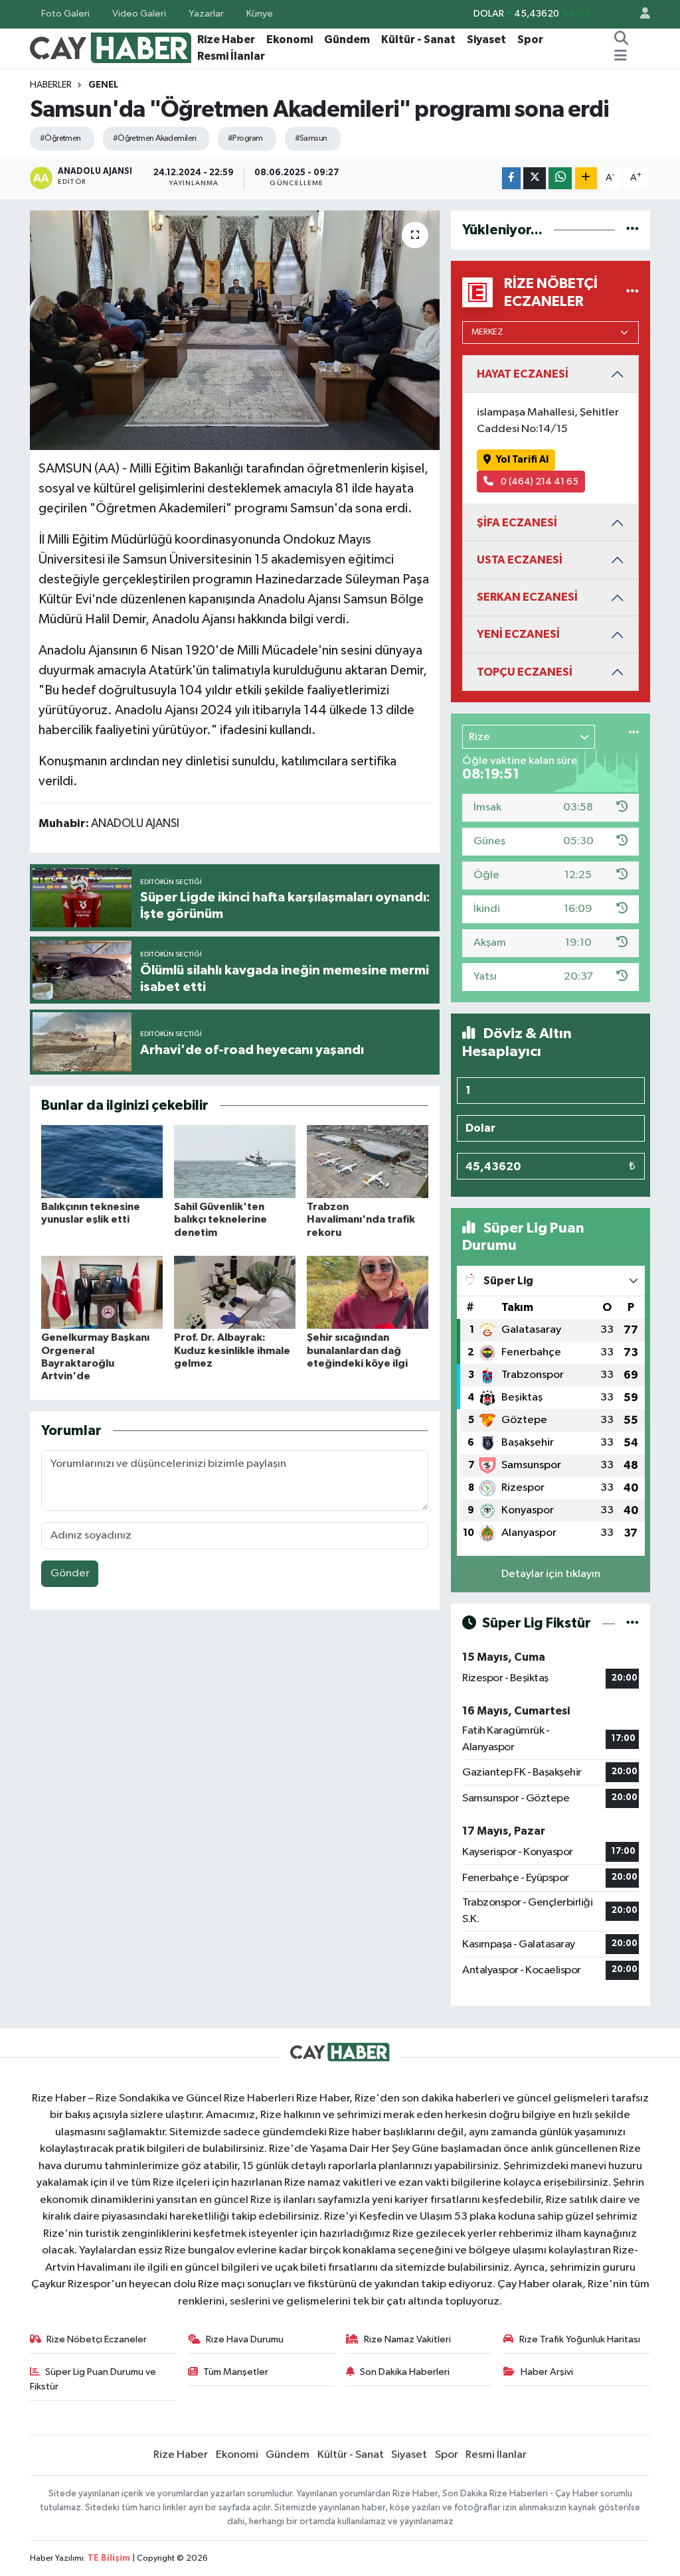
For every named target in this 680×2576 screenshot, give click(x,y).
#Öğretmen (60, 138)
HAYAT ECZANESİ (523, 374)
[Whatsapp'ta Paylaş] (560, 178)
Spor (530, 39)
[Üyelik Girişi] (639, 14)
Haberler (51, 85)
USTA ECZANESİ (520, 560)
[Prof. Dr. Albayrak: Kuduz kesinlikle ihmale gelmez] (235, 1292)
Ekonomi (290, 39)
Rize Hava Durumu (245, 2339)
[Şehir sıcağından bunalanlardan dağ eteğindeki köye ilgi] (368, 1292)
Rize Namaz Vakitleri (407, 2339)
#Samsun (311, 138)
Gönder (70, 1573)
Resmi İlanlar (231, 56)
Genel (103, 85)
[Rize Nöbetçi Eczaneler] (633, 292)
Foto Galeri (65, 14)
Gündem (347, 39)
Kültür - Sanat (418, 39)
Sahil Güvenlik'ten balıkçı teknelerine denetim (220, 1219)
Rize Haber (226, 39)
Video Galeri (139, 14)
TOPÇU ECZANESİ (525, 672)
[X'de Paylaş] (535, 178)
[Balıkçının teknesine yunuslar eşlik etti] (102, 1161)
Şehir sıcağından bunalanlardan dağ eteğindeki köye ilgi (357, 1350)
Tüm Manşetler (236, 2372)
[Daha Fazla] (586, 178)
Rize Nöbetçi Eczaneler (97, 2339)
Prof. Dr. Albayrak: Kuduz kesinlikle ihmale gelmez (232, 1350)
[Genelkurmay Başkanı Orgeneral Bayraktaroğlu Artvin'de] (102, 1292)
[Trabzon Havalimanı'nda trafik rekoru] (368, 1161)
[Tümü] (633, 230)
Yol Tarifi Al (522, 460)
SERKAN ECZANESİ (527, 597)
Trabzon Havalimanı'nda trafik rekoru (361, 1219)
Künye (260, 14)
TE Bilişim (109, 2558)
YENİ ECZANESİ (518, 634)
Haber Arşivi (547, 2372)
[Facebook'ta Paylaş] (511, 178)
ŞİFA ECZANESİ (517, 523)
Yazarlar (206, 14)
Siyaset (486, 39)
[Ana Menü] (621, 56)
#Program (245, 138)
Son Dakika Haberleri (405, 2372)
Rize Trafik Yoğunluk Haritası (580, 2339)
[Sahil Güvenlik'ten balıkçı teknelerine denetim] (235, 1161)
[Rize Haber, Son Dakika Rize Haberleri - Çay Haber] (111, 47)
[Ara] (622, 40)
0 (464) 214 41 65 (539, 482)
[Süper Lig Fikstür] (633, 1623)
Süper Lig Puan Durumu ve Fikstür (93, 2379)
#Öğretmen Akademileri (154, 138)
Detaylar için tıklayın (551, 1574)
